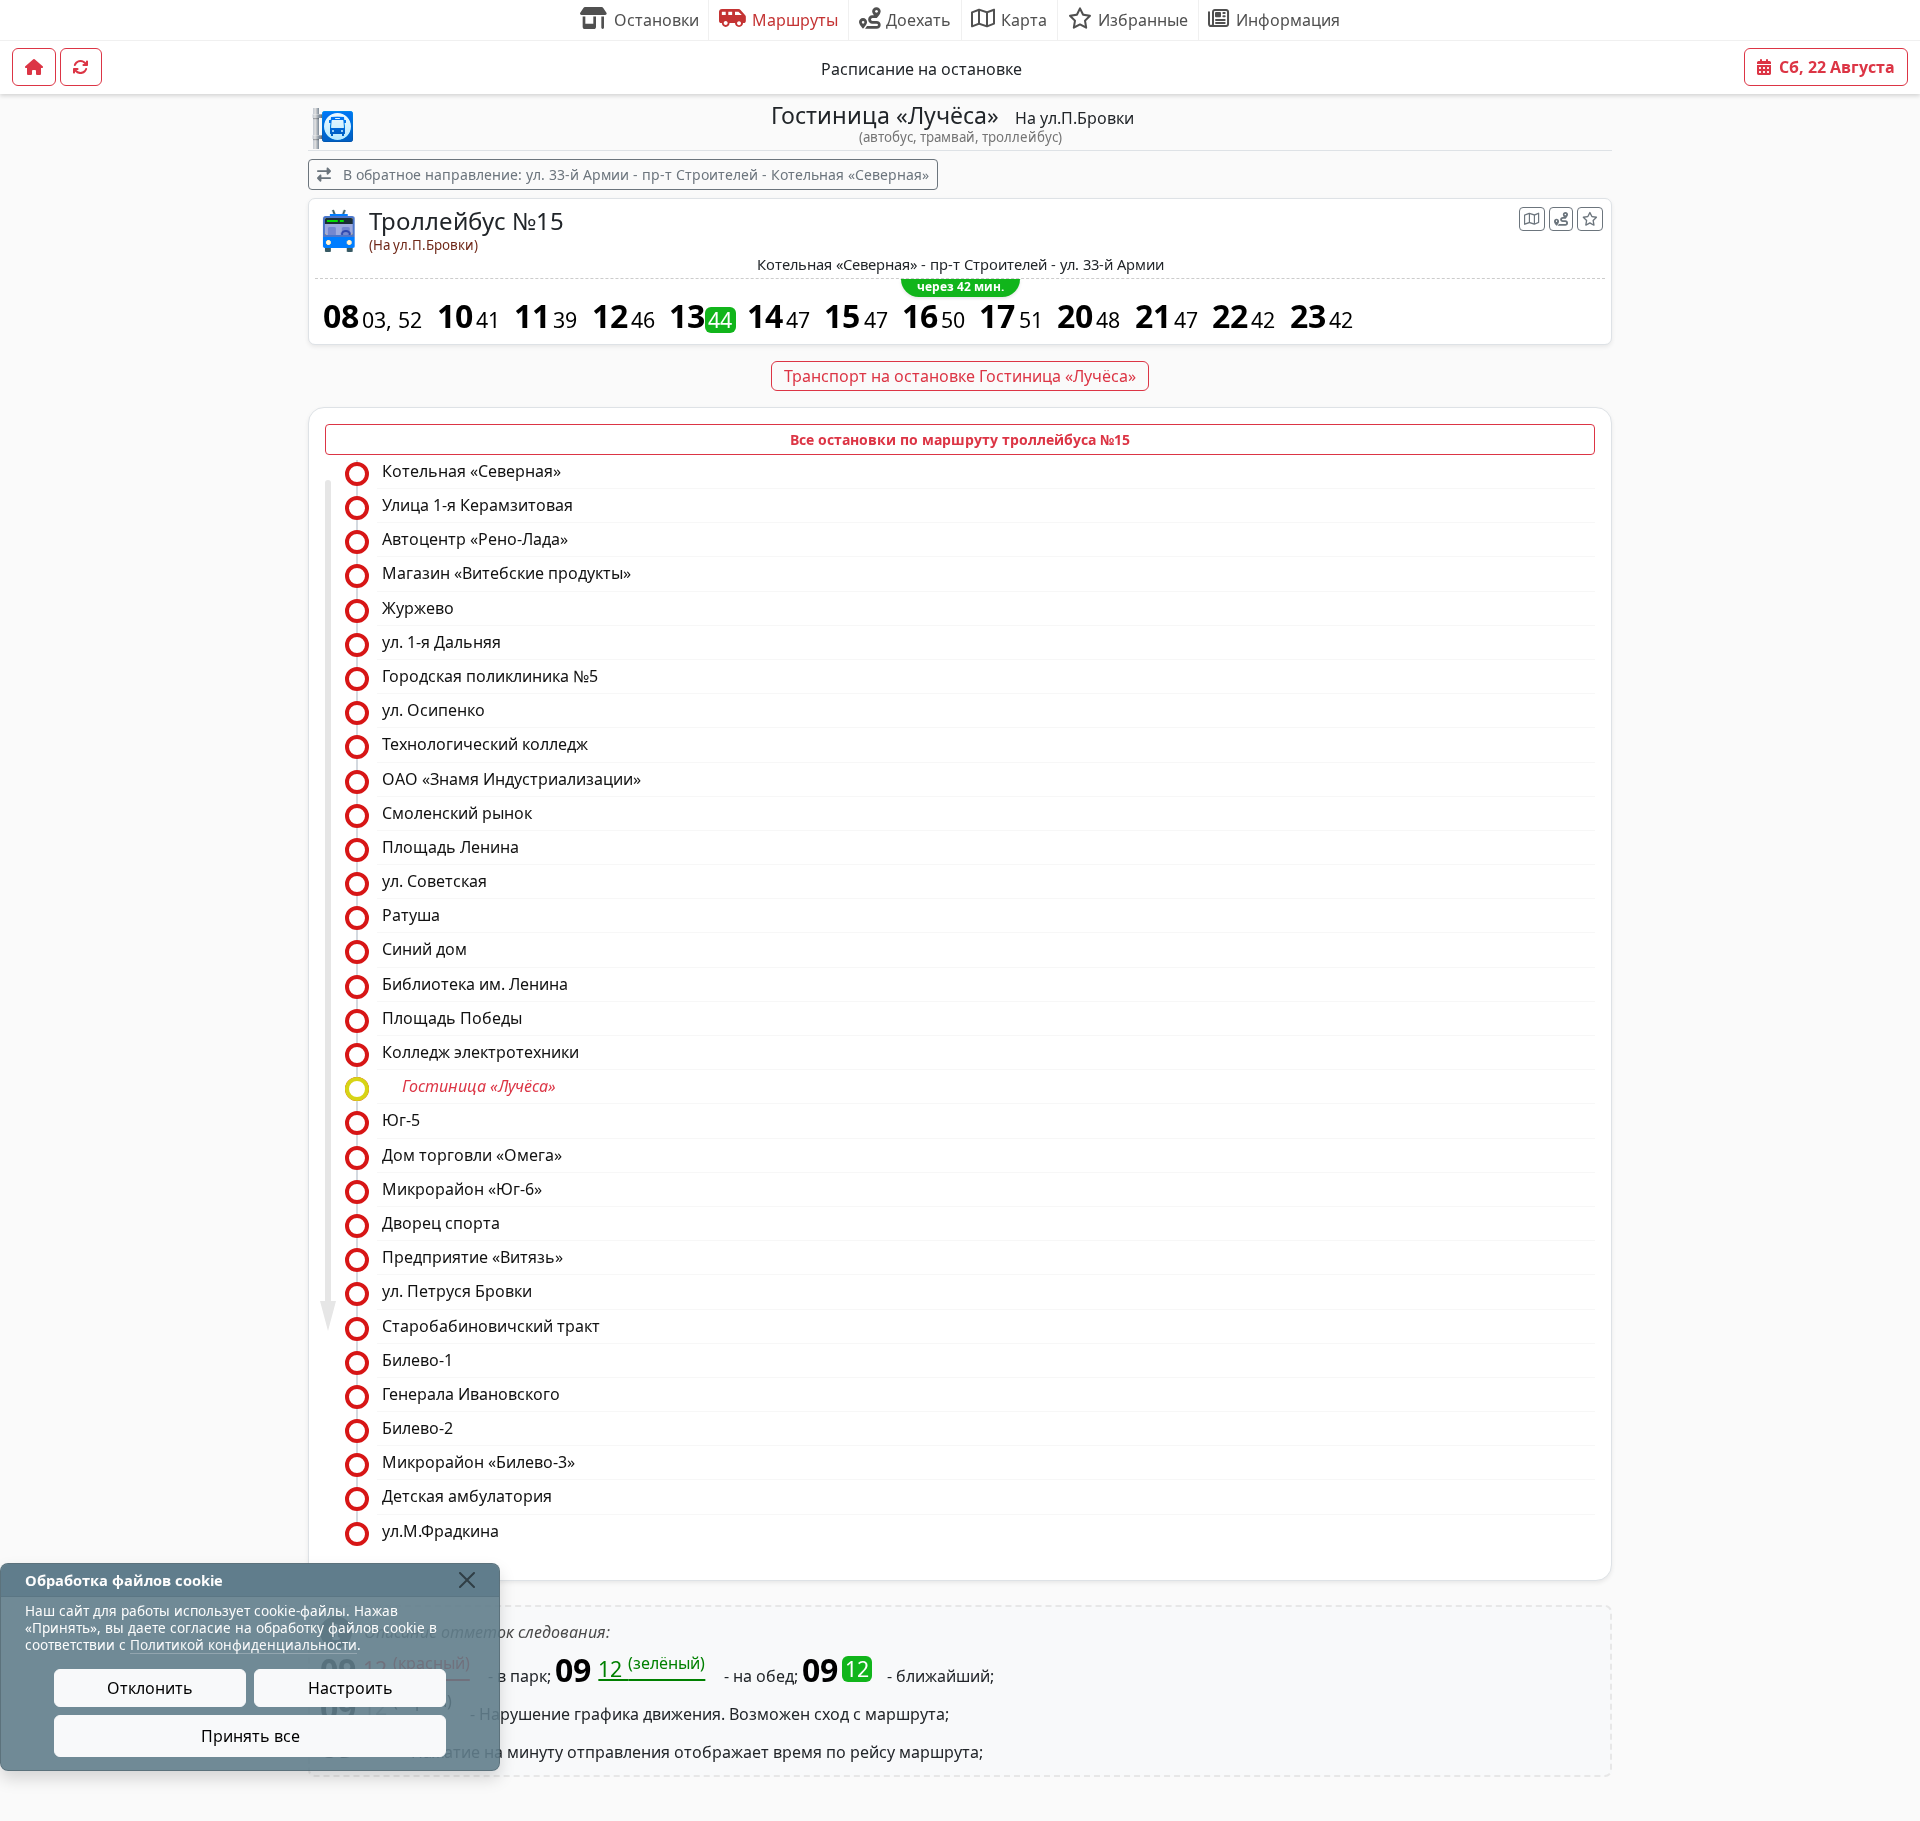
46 (643, 320)
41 (488, 320)
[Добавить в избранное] (1590, 219)
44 (720, 320)
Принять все (250, 1736)
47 (798, 320)
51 (1031, 320)
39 (565, 320)
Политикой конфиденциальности (243, 1644)
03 (374, 320)
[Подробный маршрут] (1561, 219)
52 (410, 320)
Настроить (350, 1688)
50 (953, 320)
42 (1263, 320)
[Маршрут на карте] (1532, 219)
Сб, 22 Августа (1837, 67)
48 (1108, 320)
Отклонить (150, 1688)
